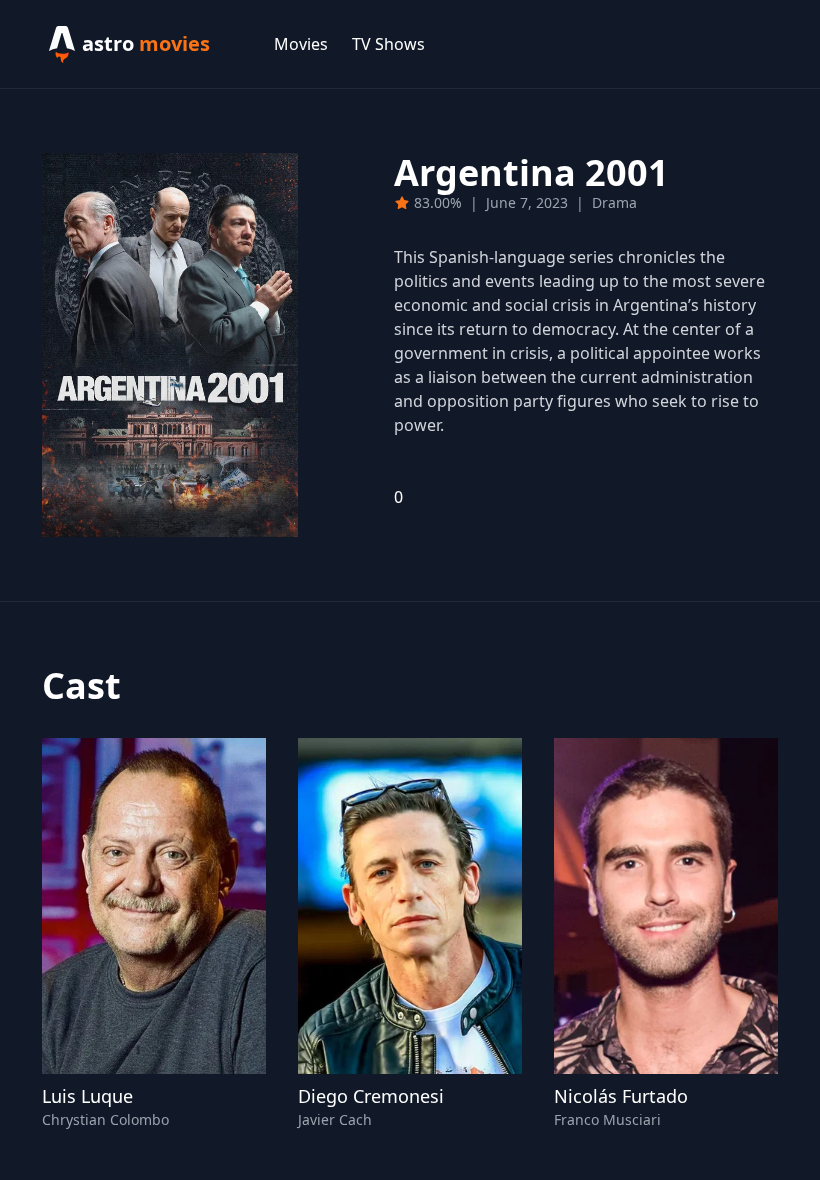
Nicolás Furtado (621, 1096)
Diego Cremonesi (371, 1096)
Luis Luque (87, 1096)
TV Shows (388, 44)
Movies (301, 44)
